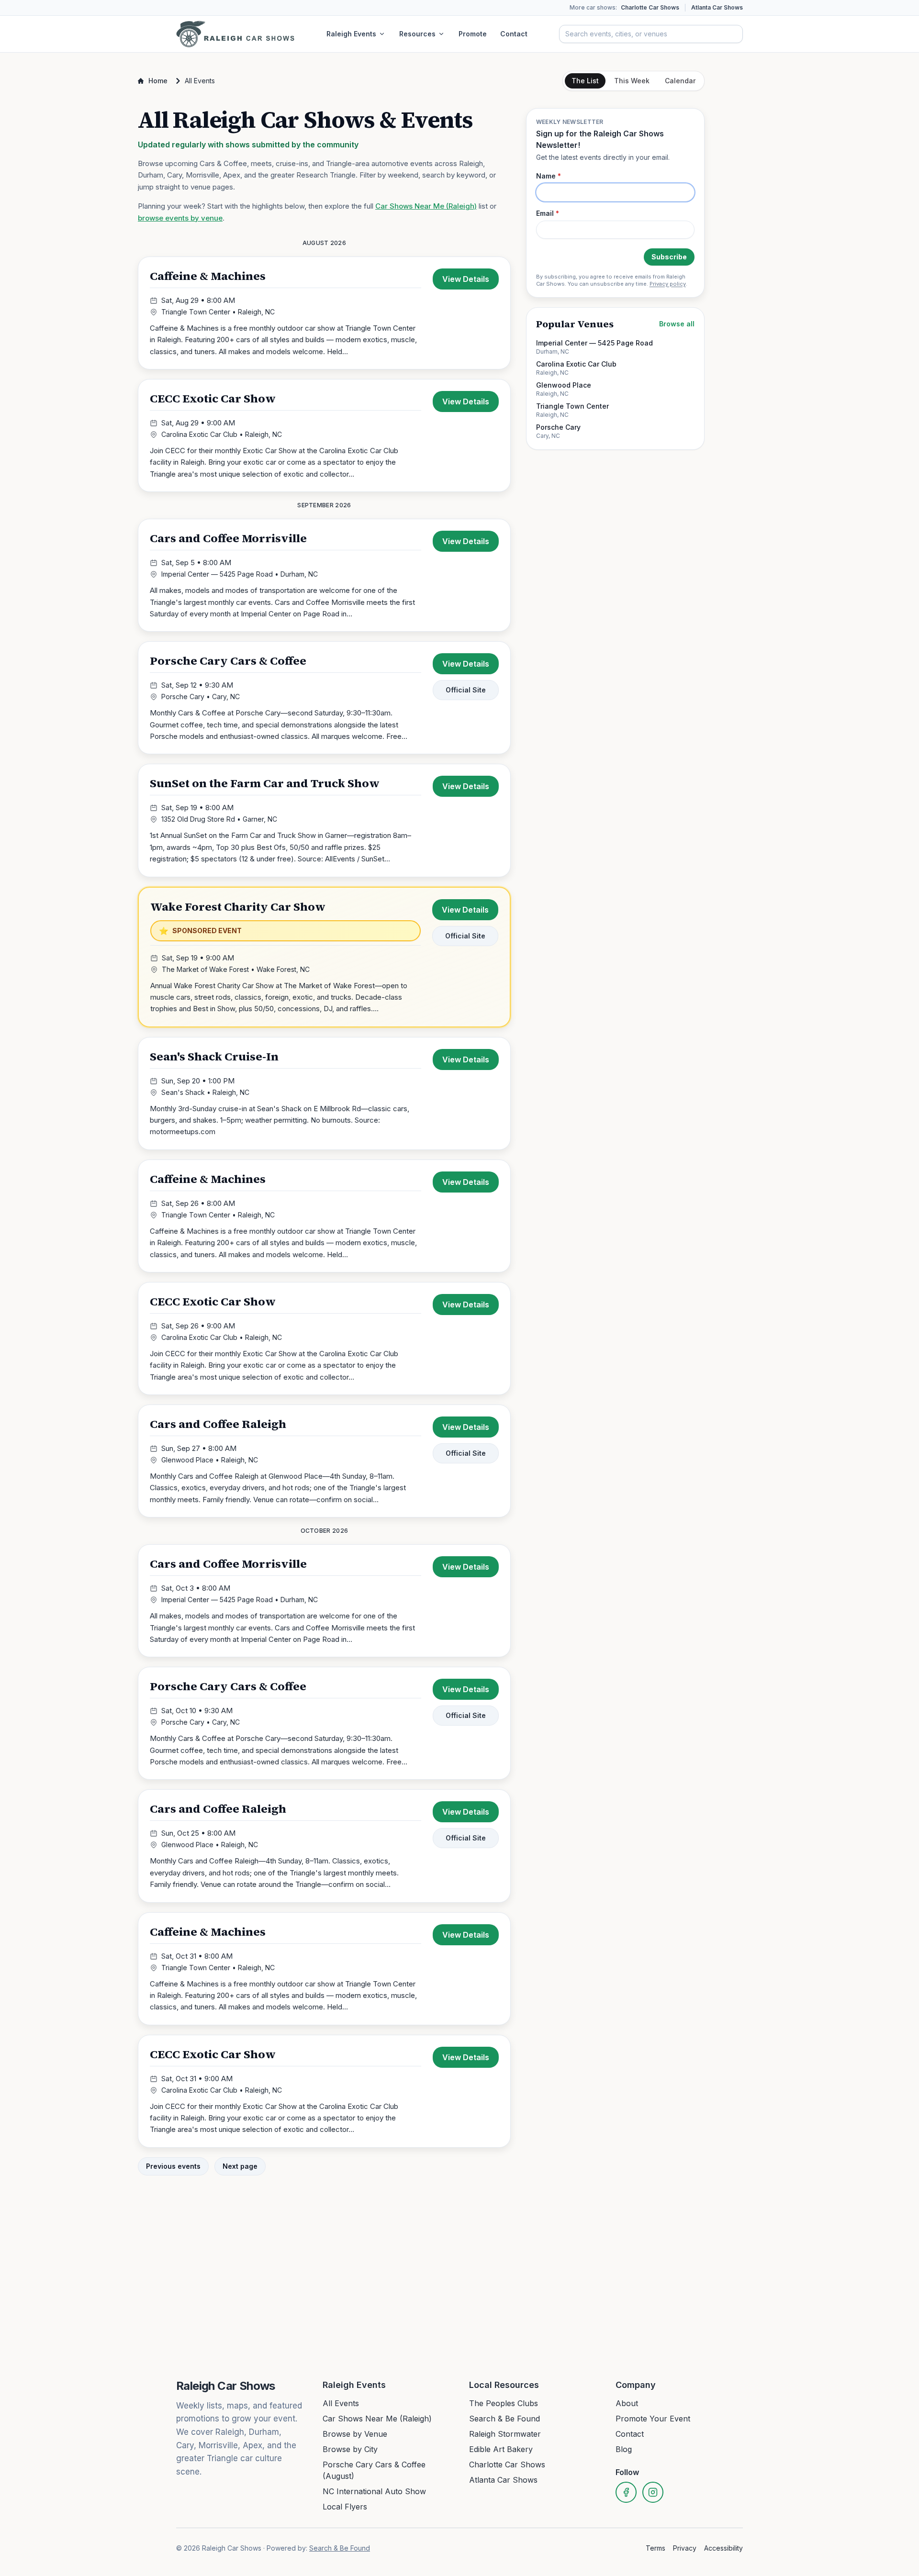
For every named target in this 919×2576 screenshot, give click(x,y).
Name (549, 176)
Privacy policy (668, 284)
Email (548, 213)
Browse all (677, 324)
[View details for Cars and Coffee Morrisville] (324, 575)
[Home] (235, 34)
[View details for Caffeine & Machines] (324, 313)
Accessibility (723, 2548)
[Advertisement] (615, 603)
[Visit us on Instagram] (653, 2492)
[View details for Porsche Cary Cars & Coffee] (324, 698)
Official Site (466, 690)
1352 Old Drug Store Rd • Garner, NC (219, 819)
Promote (473, 34)
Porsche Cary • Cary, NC (201, 697)
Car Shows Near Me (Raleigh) (426, 206)
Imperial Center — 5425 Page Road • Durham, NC (240, 574)
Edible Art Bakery (501, 2449)
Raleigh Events (351, 34)
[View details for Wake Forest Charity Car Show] (324, 957)
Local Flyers (345, 2507)
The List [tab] (585, 81)
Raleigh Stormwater (505, 2434)
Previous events (173, 2166)
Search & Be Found (504, 2419)
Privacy (685, 2548)
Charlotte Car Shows (650, 7)
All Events (341, 2403)
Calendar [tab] (680, 81)
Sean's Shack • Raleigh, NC (205, 1092)
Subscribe (669, 257)
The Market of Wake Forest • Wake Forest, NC (236, 969)
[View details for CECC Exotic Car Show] (324, 435)
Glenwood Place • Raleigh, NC (210, 1460)
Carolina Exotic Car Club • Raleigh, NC (222, 434)
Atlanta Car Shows (717, 7)
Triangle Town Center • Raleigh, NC (218, 312)
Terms (656, 2548)
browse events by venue (180, 218)
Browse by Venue (355, 2434)
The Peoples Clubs (504, 2403)
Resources (417, 34)
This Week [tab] (632, 81)
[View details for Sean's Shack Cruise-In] (324, 1093)
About (627, 2403)
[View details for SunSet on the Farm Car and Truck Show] (324, 820)
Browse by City (350, 2449)
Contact (514, 34)
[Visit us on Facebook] (626, 2492)
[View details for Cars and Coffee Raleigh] (324, 1461)
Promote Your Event (653, 2419)
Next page (240, 2166)
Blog (624, 2449)
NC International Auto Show (374, 2491)
